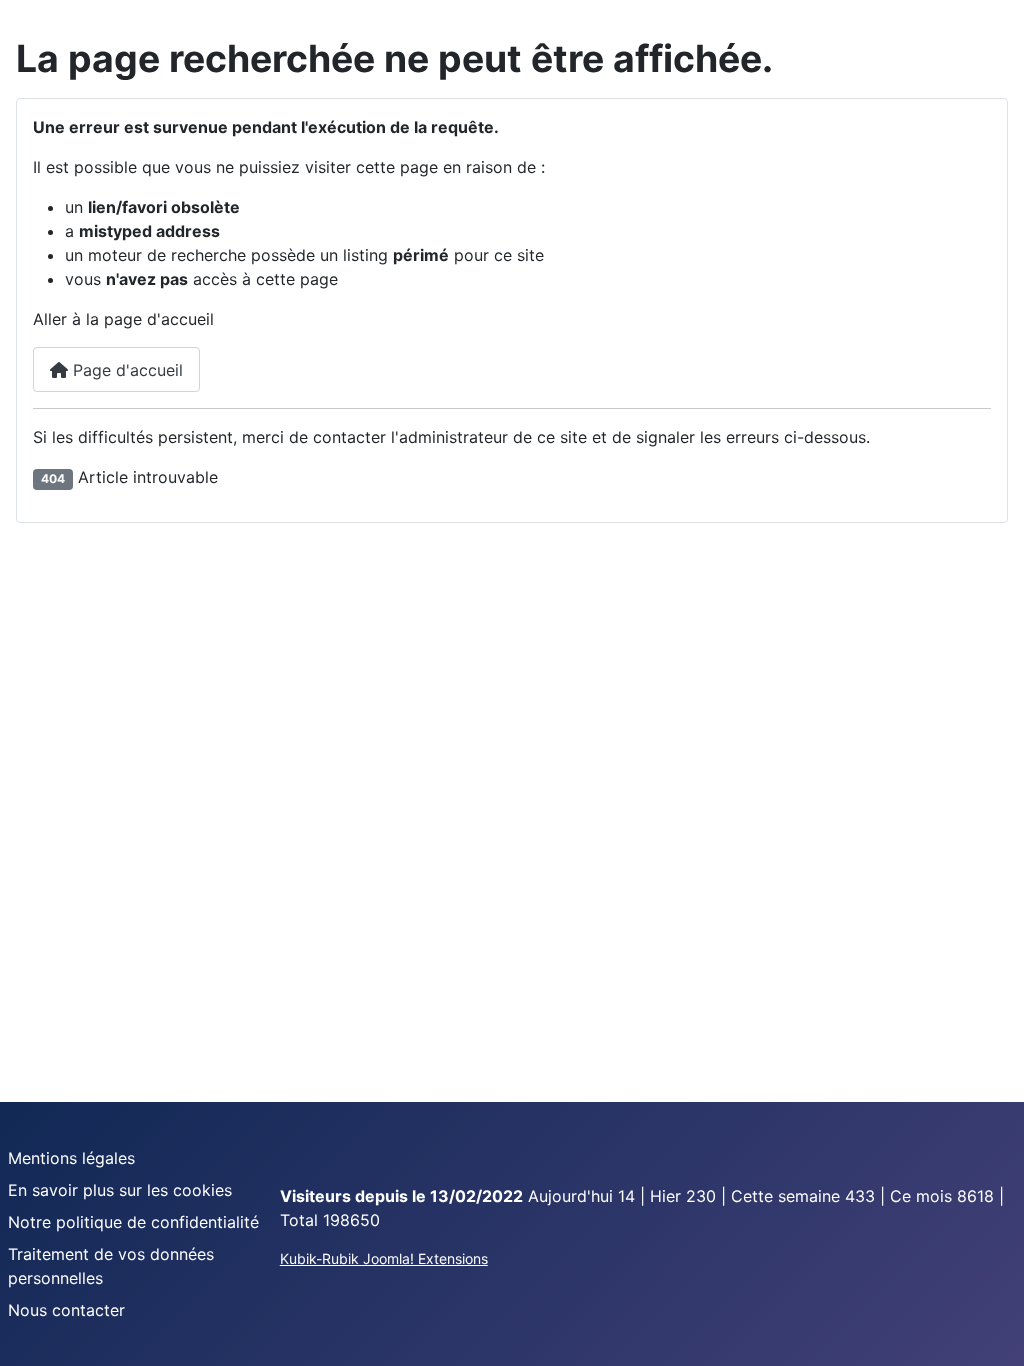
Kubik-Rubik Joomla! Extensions (384, 1258)
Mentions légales (71, 1158)
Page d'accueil (125, 370)
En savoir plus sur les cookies (120, 1190)
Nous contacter (66, 1310)
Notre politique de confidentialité (133, 1222)
